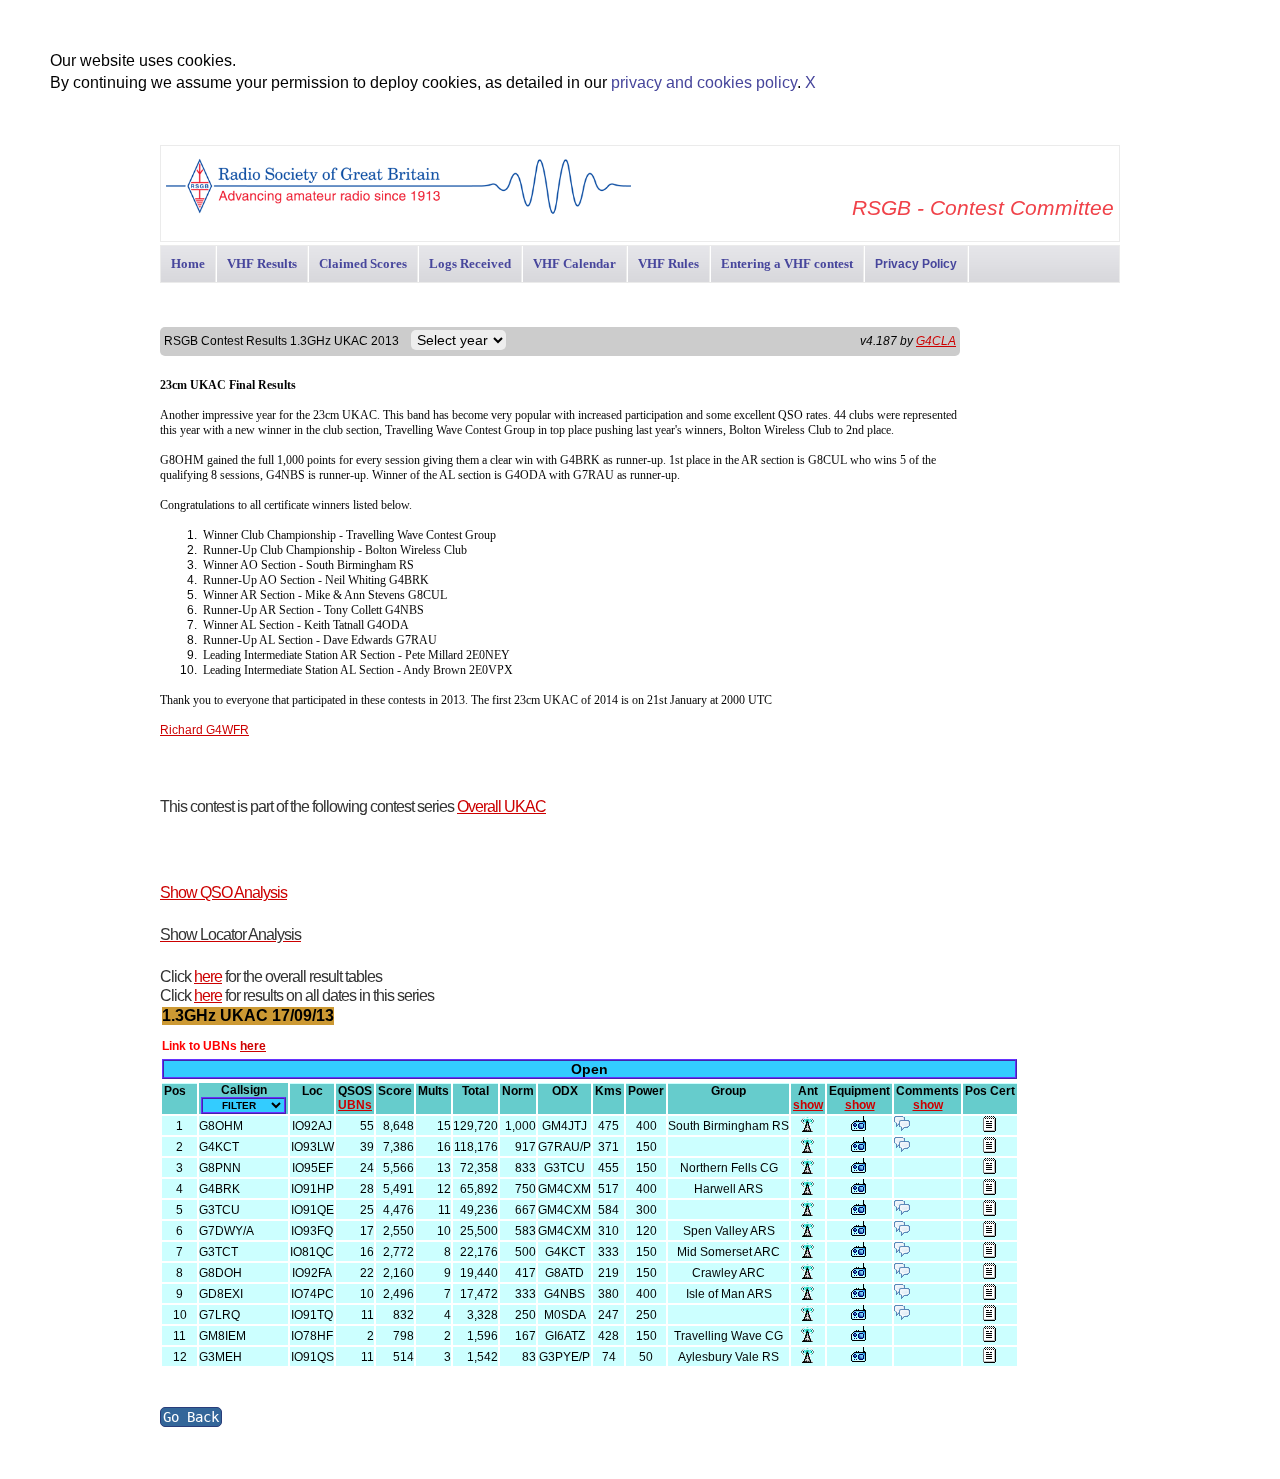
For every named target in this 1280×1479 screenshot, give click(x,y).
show (808, 1105)
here (208, 976)
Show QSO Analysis (223, 892)
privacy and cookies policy (704, 82)
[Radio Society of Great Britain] (398, 211)
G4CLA (936, 341)
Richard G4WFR (204, 730)
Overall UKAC (501, 806)
